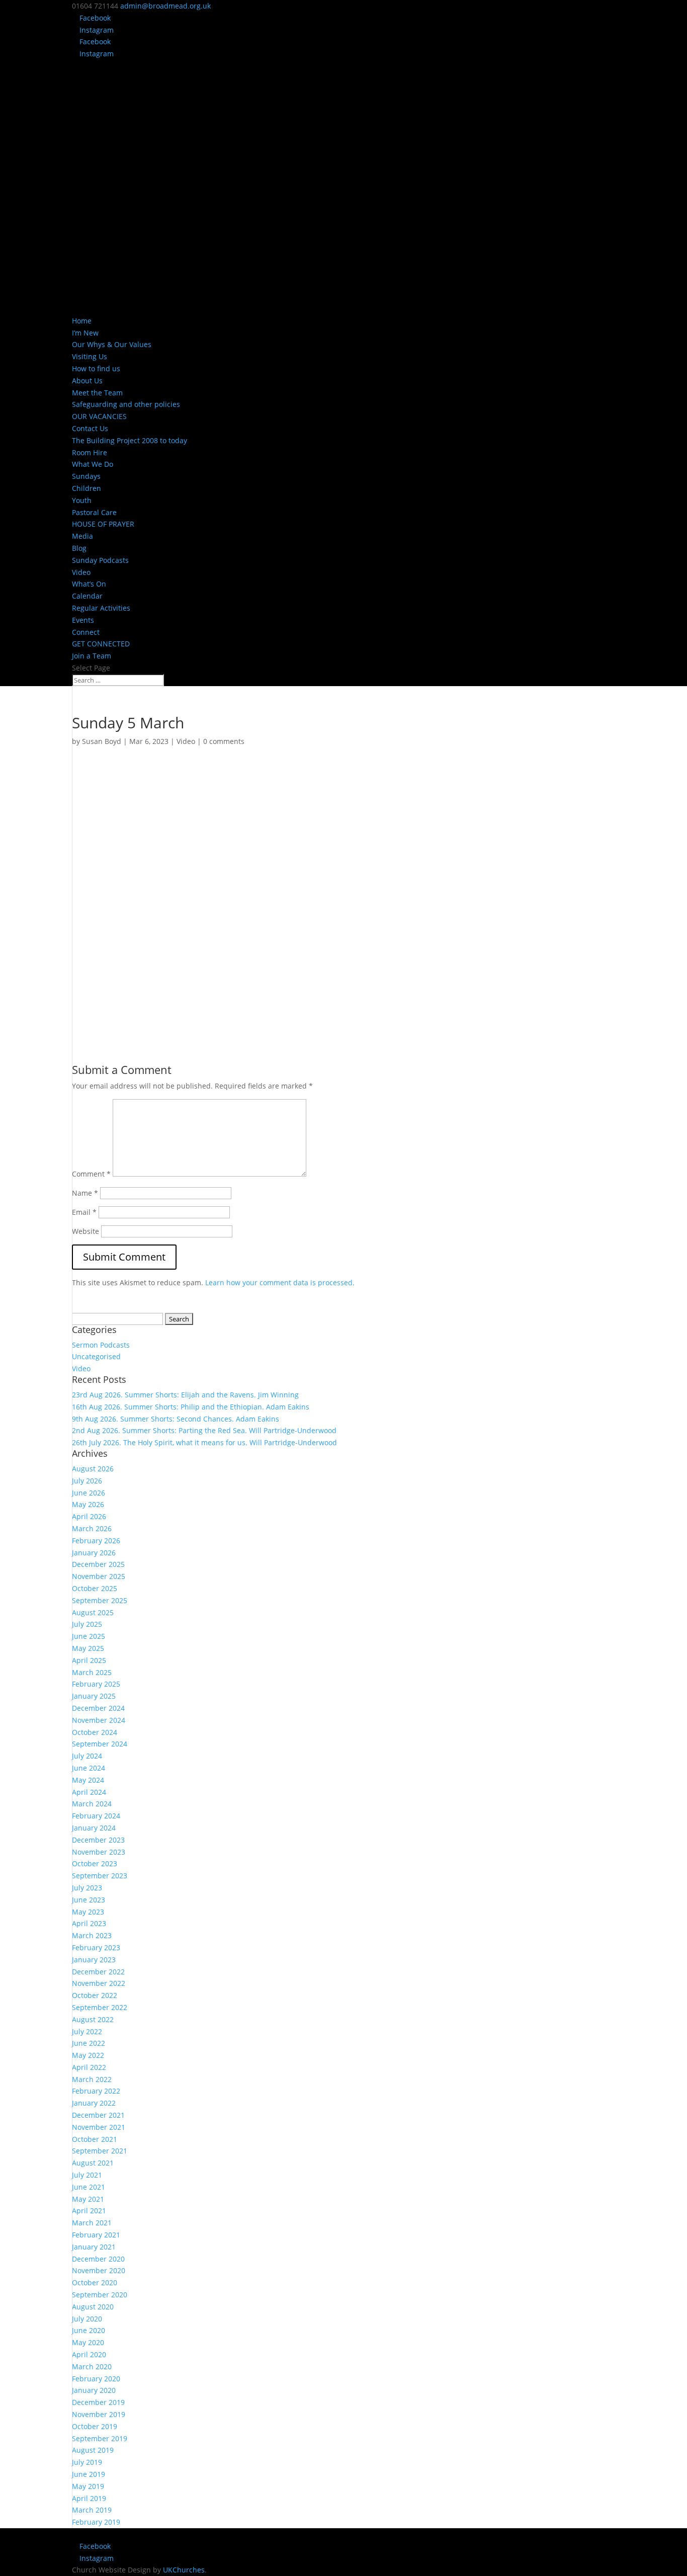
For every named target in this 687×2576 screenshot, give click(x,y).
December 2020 (98, 2259)
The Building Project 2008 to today (130, 440)
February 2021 (96, 2235)
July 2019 (87, 2462)
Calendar (87, 596)
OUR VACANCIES (99, 416)
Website (85, 1231)
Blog (79, 548)
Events (83, 620)
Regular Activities (101, 608)
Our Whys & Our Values (112, 344)
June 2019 (89, 2474)
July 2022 (87, 2031)
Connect (86, 632)
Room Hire (90, 452)
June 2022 (89, 2043)
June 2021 (89, 2187)
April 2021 (89, 2211)
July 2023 (87, 1888)
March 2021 (92, 2223)
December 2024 (98, 1708)
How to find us (96, 368)
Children (87, 488)
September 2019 (100, 2438)
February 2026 (96, 1541)
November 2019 (99, 2414)
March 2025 (92, 1672)
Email (84, 1212)
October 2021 (95, 2139)
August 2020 (93, 2307)
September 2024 (100, 1744)
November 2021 (99, 2127)
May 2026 (88, 1504)
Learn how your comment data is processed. (280, 1282)
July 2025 (87, 1624)
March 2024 (92, 1804)
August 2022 (93, 2019)
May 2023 (88, 1912)
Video (81, 572)
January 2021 (94, 2247)
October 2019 (95, 2426)
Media (82, 536)
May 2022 (88, 2055)
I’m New (85, 333)
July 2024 (87, 1756)
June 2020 (89, 2330)
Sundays (86, 476)
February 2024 (96, 1816)
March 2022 (92, 2079)
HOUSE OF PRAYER (103, 524)
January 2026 (94, 1553)
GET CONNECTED (101, 644)
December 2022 (98, 1972)
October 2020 (95, 2282)
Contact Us (90, 428)
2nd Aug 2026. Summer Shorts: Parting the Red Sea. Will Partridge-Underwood (204, 1430)
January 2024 (94, 1828)
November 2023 (99, 1852)
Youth (82, 500)
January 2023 (94, 1960)
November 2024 (99, 1720)
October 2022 (95, 1995)
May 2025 (88, 1648)
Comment (91, 1174)
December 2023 (98, 1840)
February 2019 (96, 2522)
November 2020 (99, 2270)
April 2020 (89, 2354)
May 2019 (88, 2486)
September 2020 (100, 2295)
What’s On (89, 584)
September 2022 (100, 2007)
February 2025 (96, 1684)
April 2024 (89, 1792)
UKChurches (184, 2570)
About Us (87, 381)
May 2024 (88, 1780)
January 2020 (94, 2390)
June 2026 (89, 1493)
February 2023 (96, 1947)
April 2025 (89, 1660)
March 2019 (92, 2510)
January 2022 (94, 2103)
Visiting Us (90, 356)
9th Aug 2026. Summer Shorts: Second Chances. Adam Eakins (176, 1419)
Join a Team (92, 656)
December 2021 (98, 2115)
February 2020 (96, 2379)
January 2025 (94, 1696)
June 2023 (89, 1900)
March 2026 (92, 1528)
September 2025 (100, 1600)
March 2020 (92, 2366)
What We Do (93, 464)
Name (85, 1193)
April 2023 (89, 1923)
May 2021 (88, 2199)
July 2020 (87, 2319)
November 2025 (99, 1576)
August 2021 (93, 2163)
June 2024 (89, 1768)
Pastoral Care (94, 512)
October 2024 (95, 1732)
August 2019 (93, 2450)
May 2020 (88, 2342)
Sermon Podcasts (101, 1345)
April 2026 (89, 1516)
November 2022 (99, 1983)
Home (82, 321)
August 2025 (93, 1612)
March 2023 (92, 1935)
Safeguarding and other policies (126, 404)
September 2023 (100, 1876)
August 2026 (93, 1469)
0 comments (224, 741)
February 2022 (96, 2091)
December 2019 (98, 2402)
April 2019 (89, 2498)
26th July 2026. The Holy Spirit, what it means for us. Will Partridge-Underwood (204, 1442)
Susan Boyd (102, 741)
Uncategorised (96, 1356)
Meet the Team (97, 393)
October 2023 (95, 1863)
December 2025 (98, 1564)
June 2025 (89, 1636)
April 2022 (89, 2067)
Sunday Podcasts (100, 560)
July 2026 (87, 1481)
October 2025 (95, 1588)
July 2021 (87, 2175)
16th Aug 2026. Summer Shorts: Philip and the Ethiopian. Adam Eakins (191, 1407)
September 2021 (100, 2151)
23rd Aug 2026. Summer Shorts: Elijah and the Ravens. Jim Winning (185, 1395)
